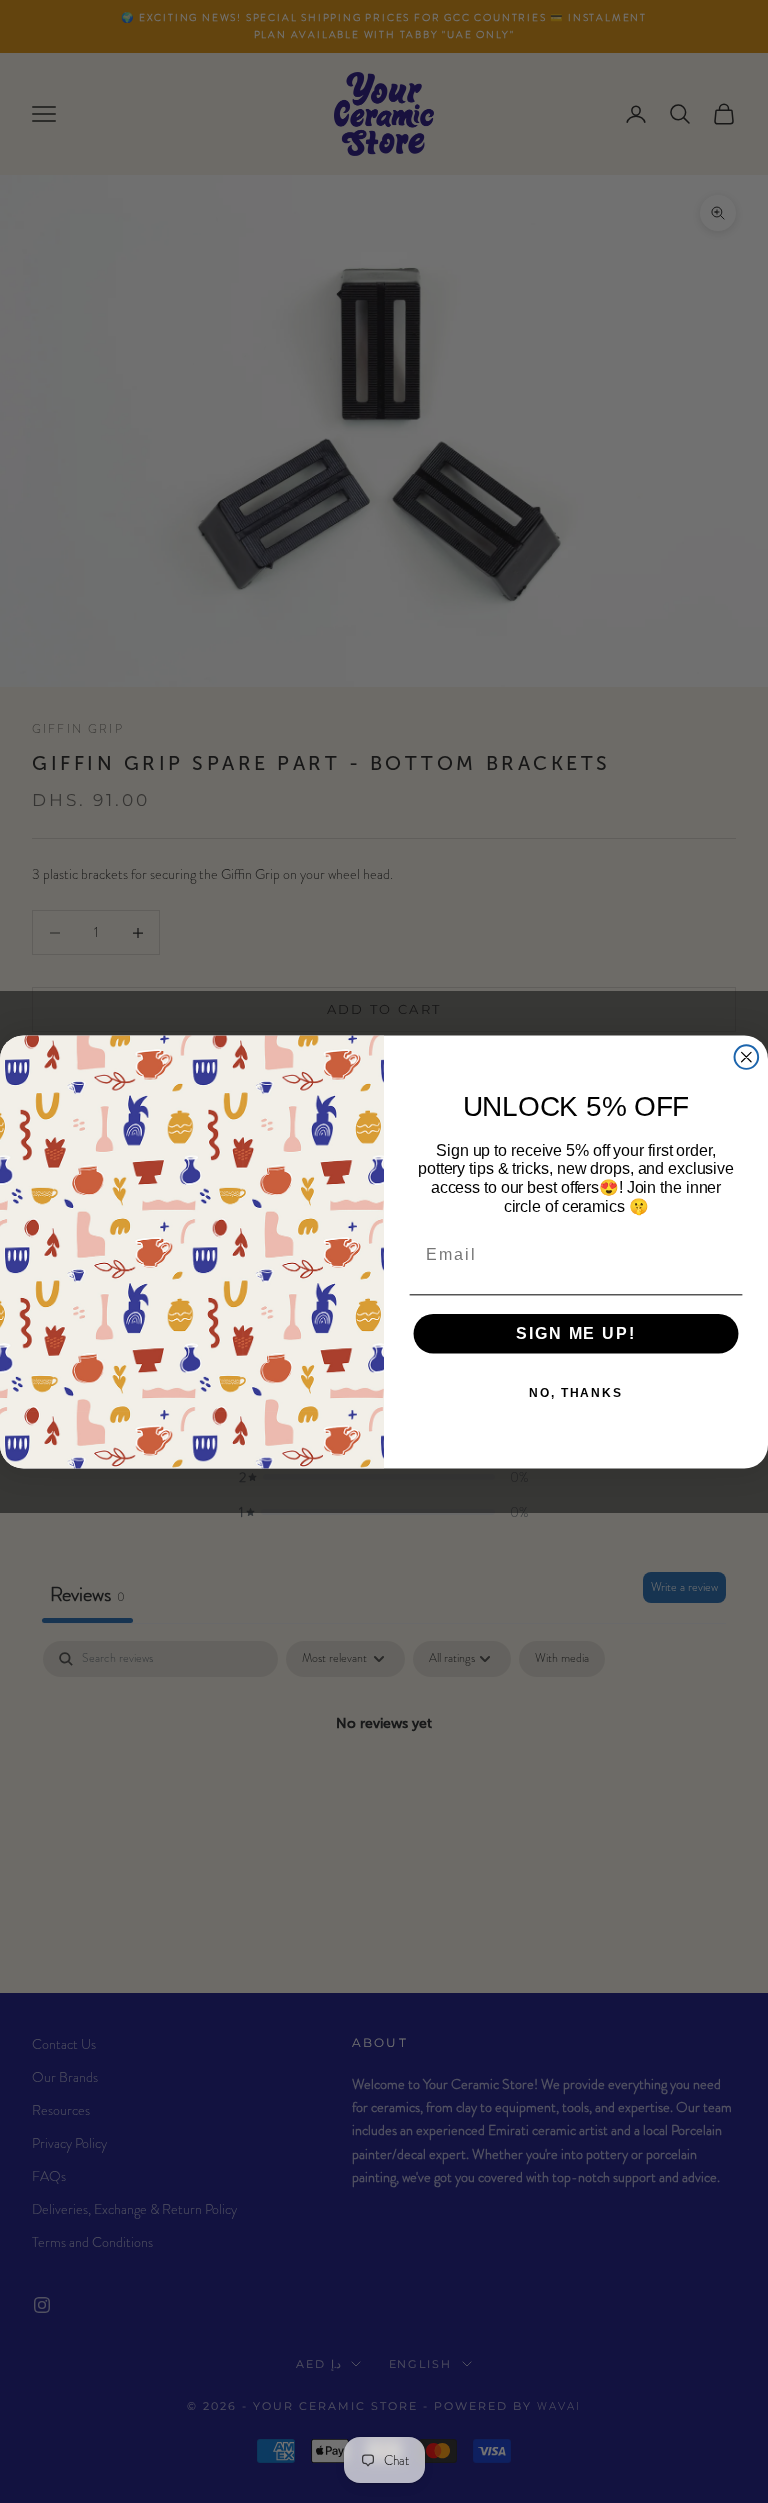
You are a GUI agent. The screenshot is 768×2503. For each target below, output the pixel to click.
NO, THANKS (576, 1393)
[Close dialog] (747, 1057)
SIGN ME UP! (575, 1333)
